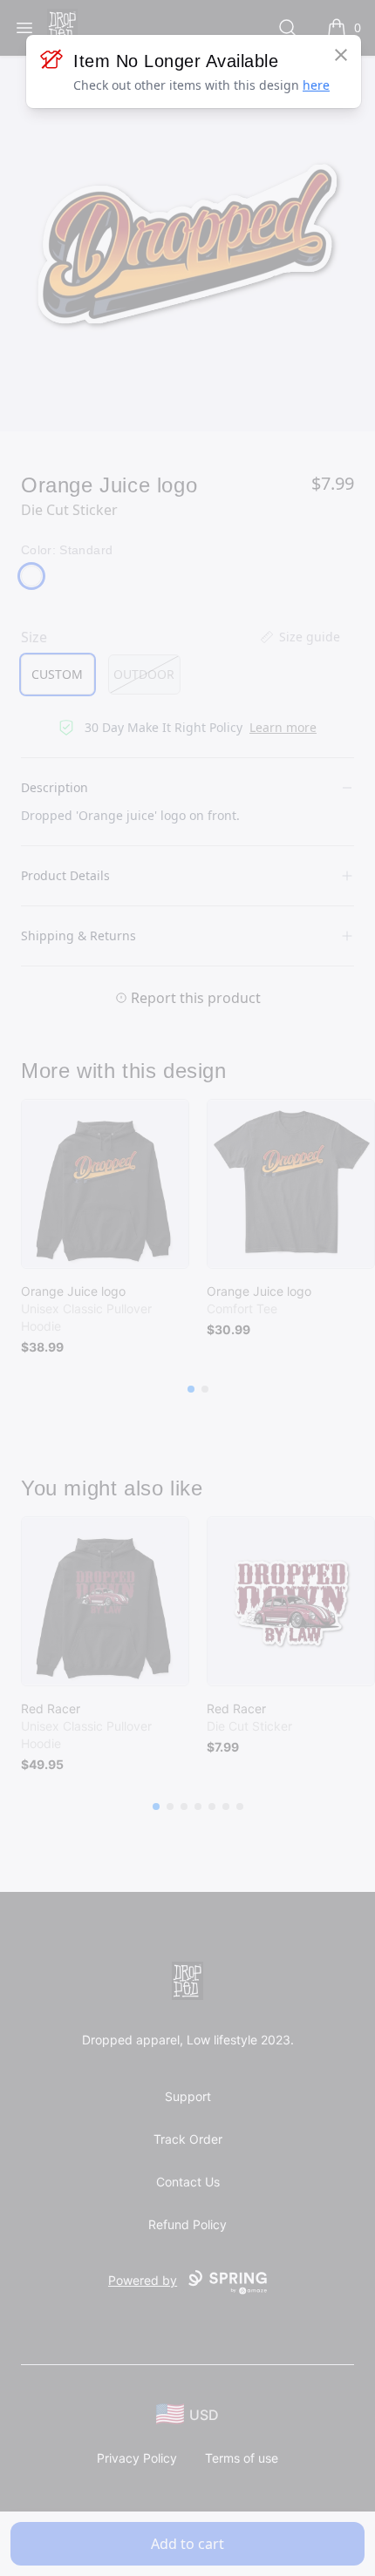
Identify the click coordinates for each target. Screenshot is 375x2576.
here (316, 85)
